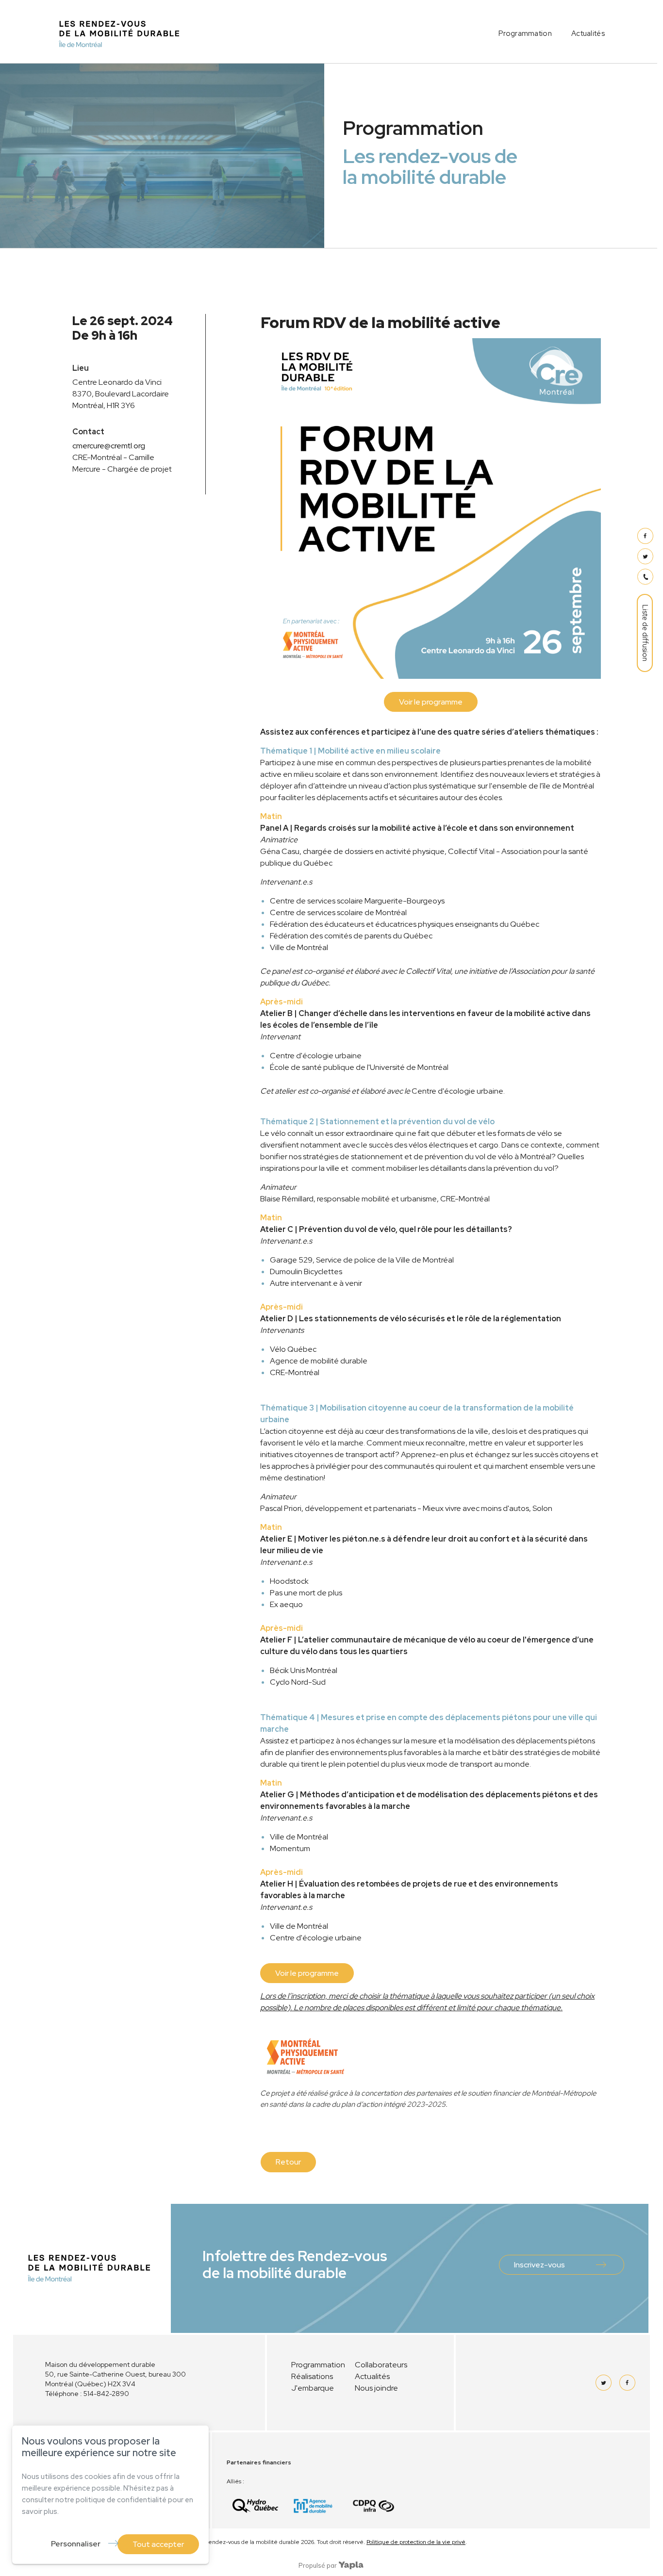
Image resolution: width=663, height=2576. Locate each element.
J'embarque (313, 2388)
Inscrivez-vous (539, 2265)
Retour (288, 2162)
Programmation (525, 33)
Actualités (588, 33)
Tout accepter (158, 2544)
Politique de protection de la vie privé (416, 2542)
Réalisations (312, 2376)
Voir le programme (431, 702)
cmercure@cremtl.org (109, 446)
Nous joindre (376, 2388)
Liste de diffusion (645, 633)
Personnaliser (76, 2544)
